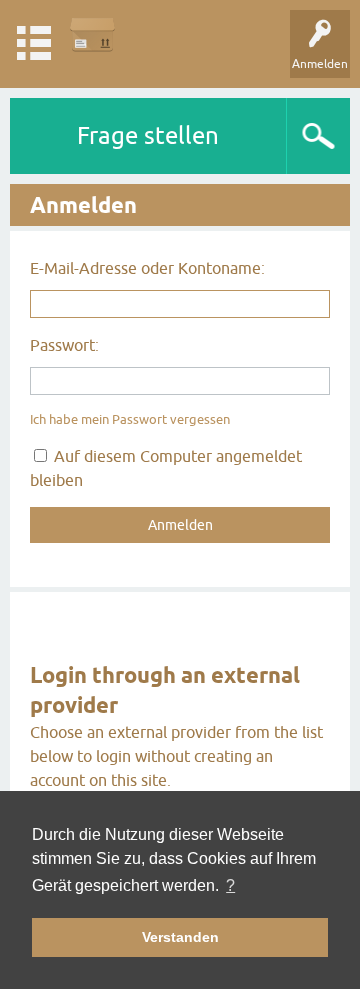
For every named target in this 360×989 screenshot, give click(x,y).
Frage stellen (148, 135)
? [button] (230, 885)
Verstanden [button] (180, 937)
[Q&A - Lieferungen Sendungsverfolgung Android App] (92, 34)
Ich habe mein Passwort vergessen (130, 419)
